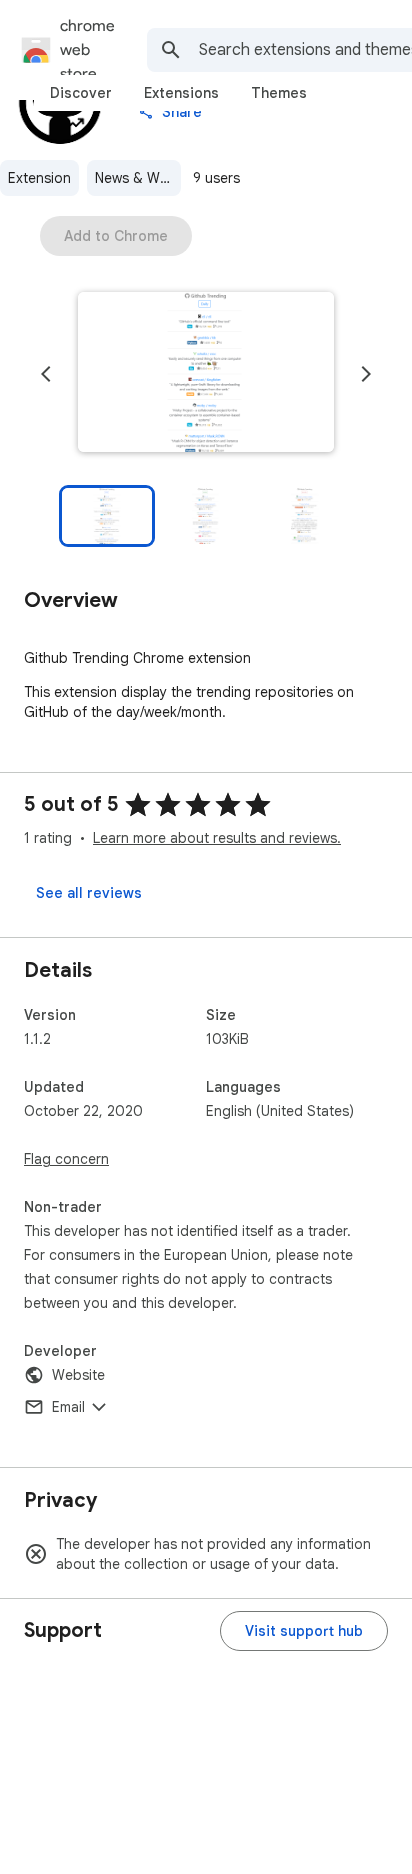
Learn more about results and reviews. (217, 838)
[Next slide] (366, 374)
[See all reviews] (89, 893)
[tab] (81, 93)
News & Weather (138, 178)
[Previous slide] (46, 374)
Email (68, 1407)
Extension (39, 178)
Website (78, 1375)
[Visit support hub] (304, 1631)
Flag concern (66, 1159)
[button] (206, 374)
